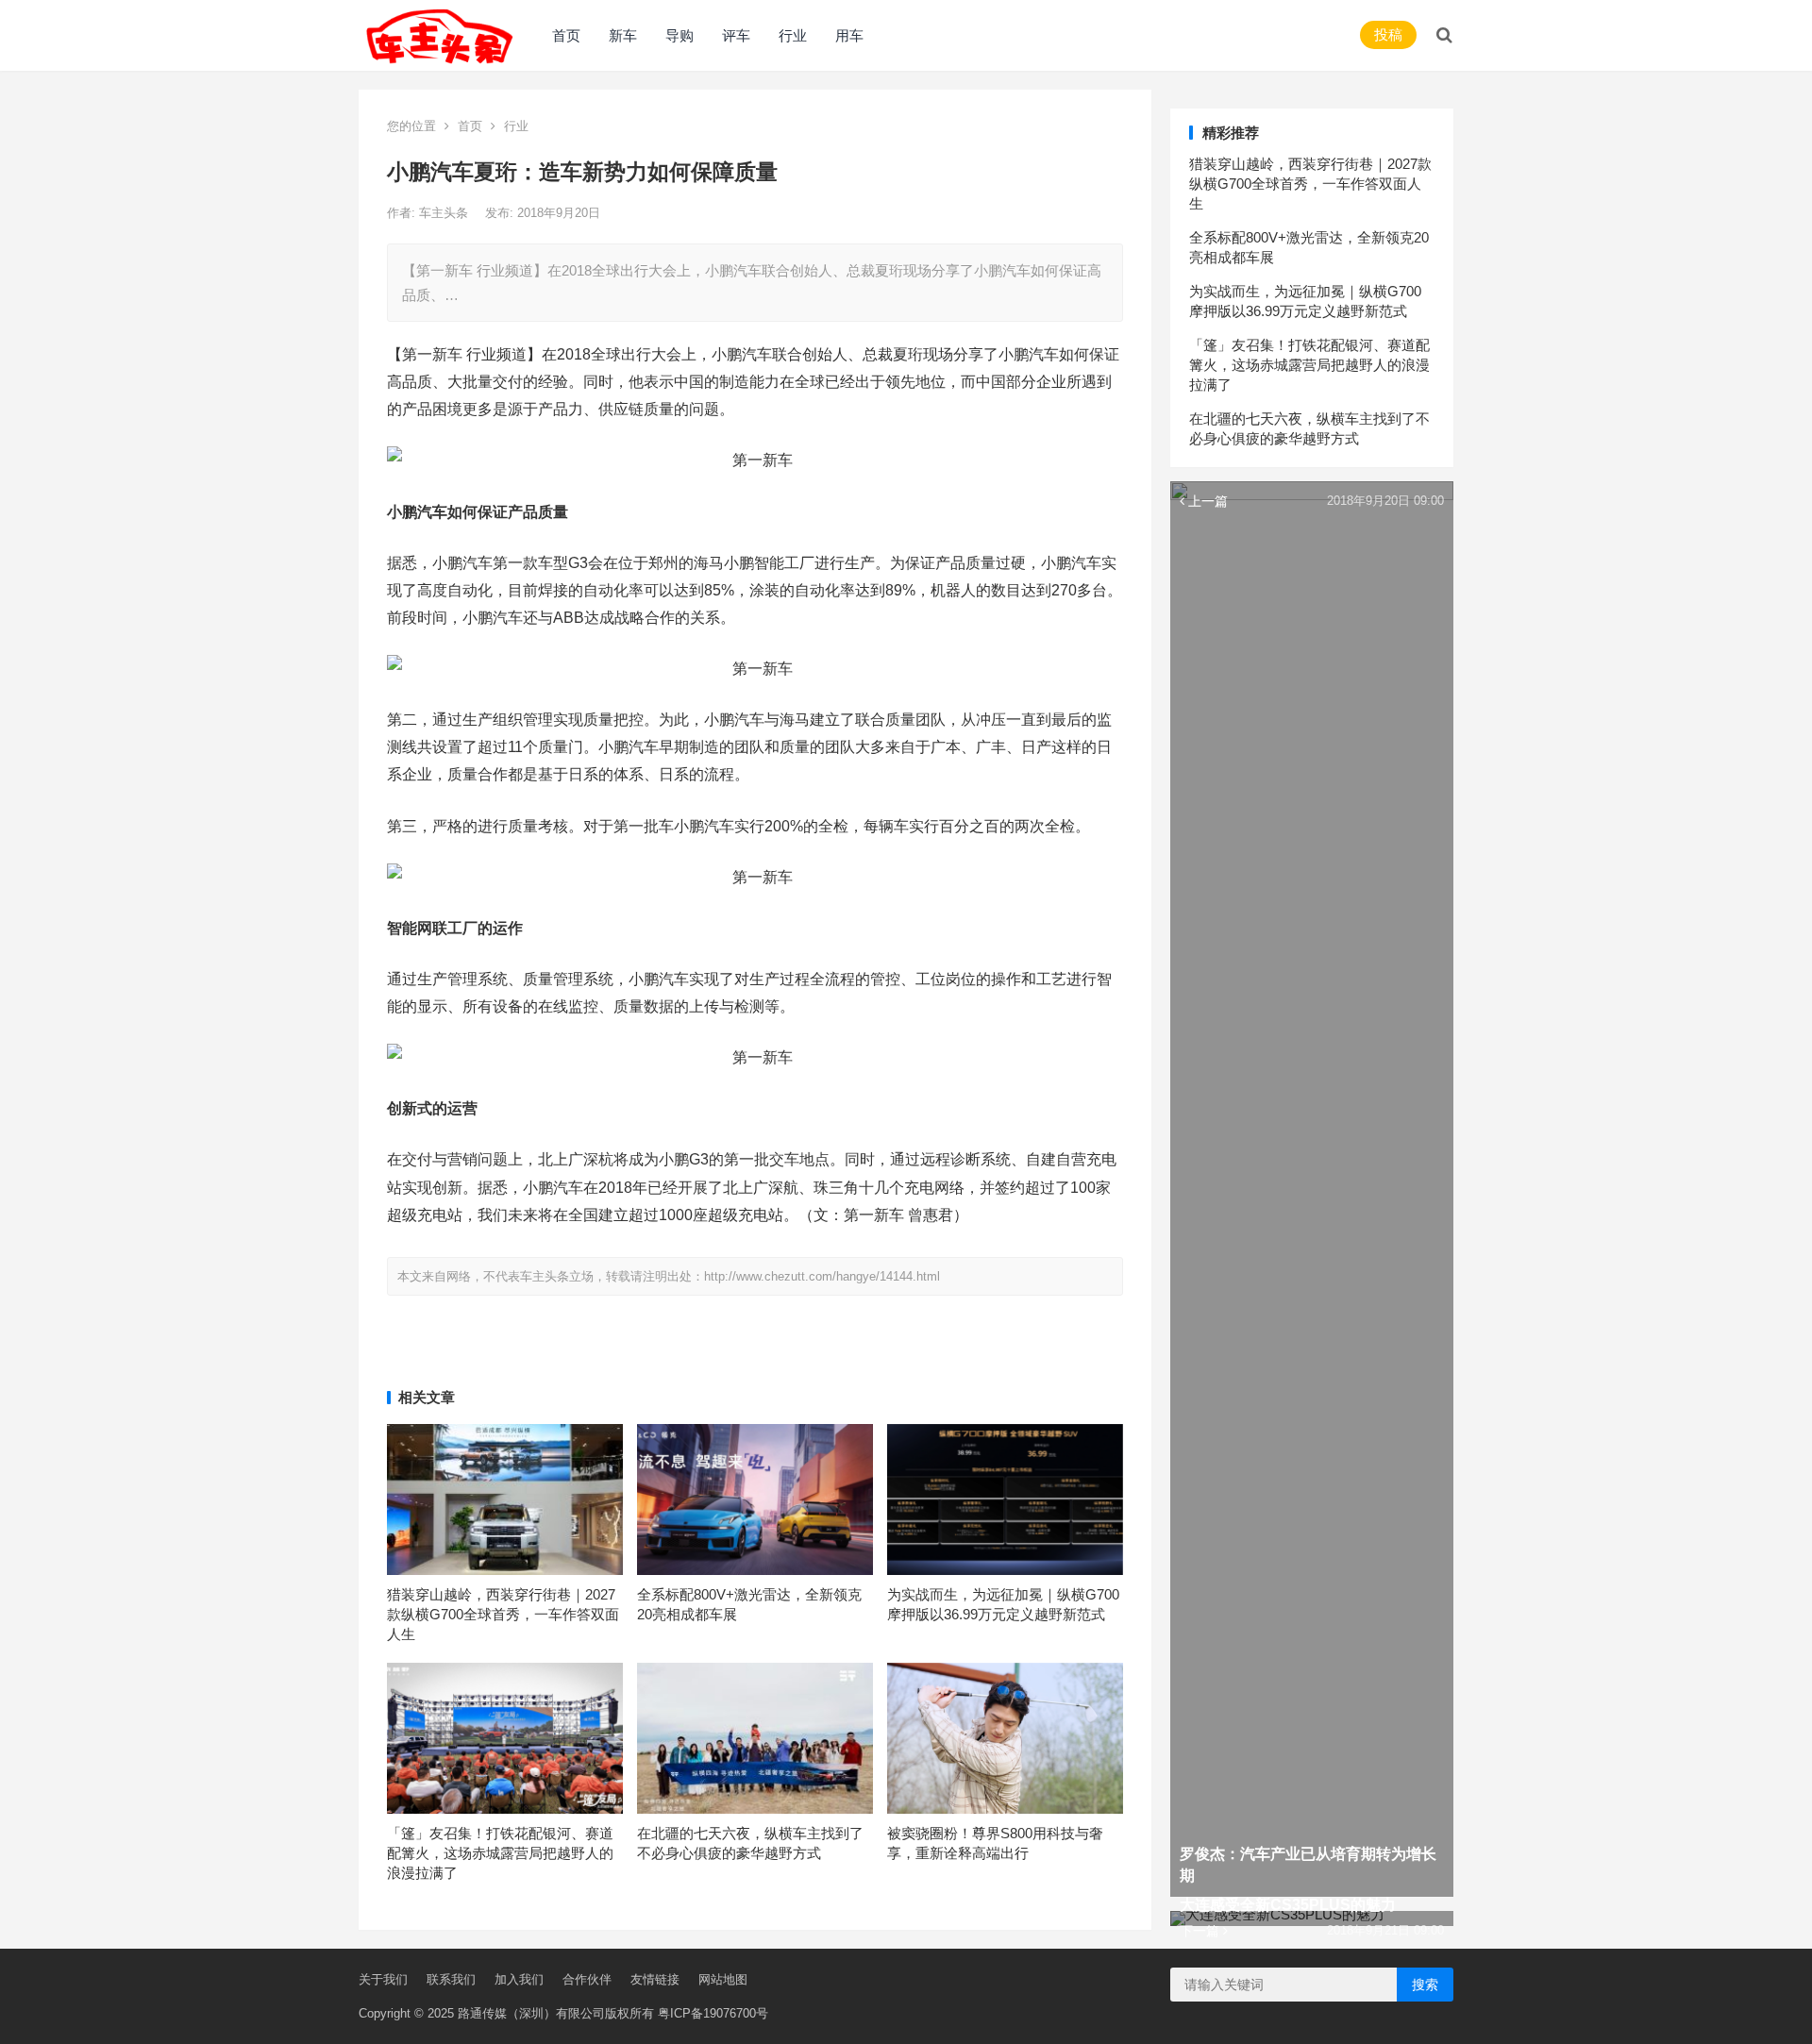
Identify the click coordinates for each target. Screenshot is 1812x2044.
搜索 (1425, 1985)
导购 (679, 35)
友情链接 (655, 1979)
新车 (623, 35)
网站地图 (723, 1979)
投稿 (1388, 34)
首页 (566, 35)
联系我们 (451, 1979)
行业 (793, 35)
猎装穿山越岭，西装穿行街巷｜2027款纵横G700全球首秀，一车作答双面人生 (503, 1614)
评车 (736, 35)
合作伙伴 (587, 1979)
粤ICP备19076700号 (713, 2013)
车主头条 (445, 213)
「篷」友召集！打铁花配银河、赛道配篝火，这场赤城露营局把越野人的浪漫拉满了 (500, 1853)
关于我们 (383, 1979)
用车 (849, 35)
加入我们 (519, 1979)
